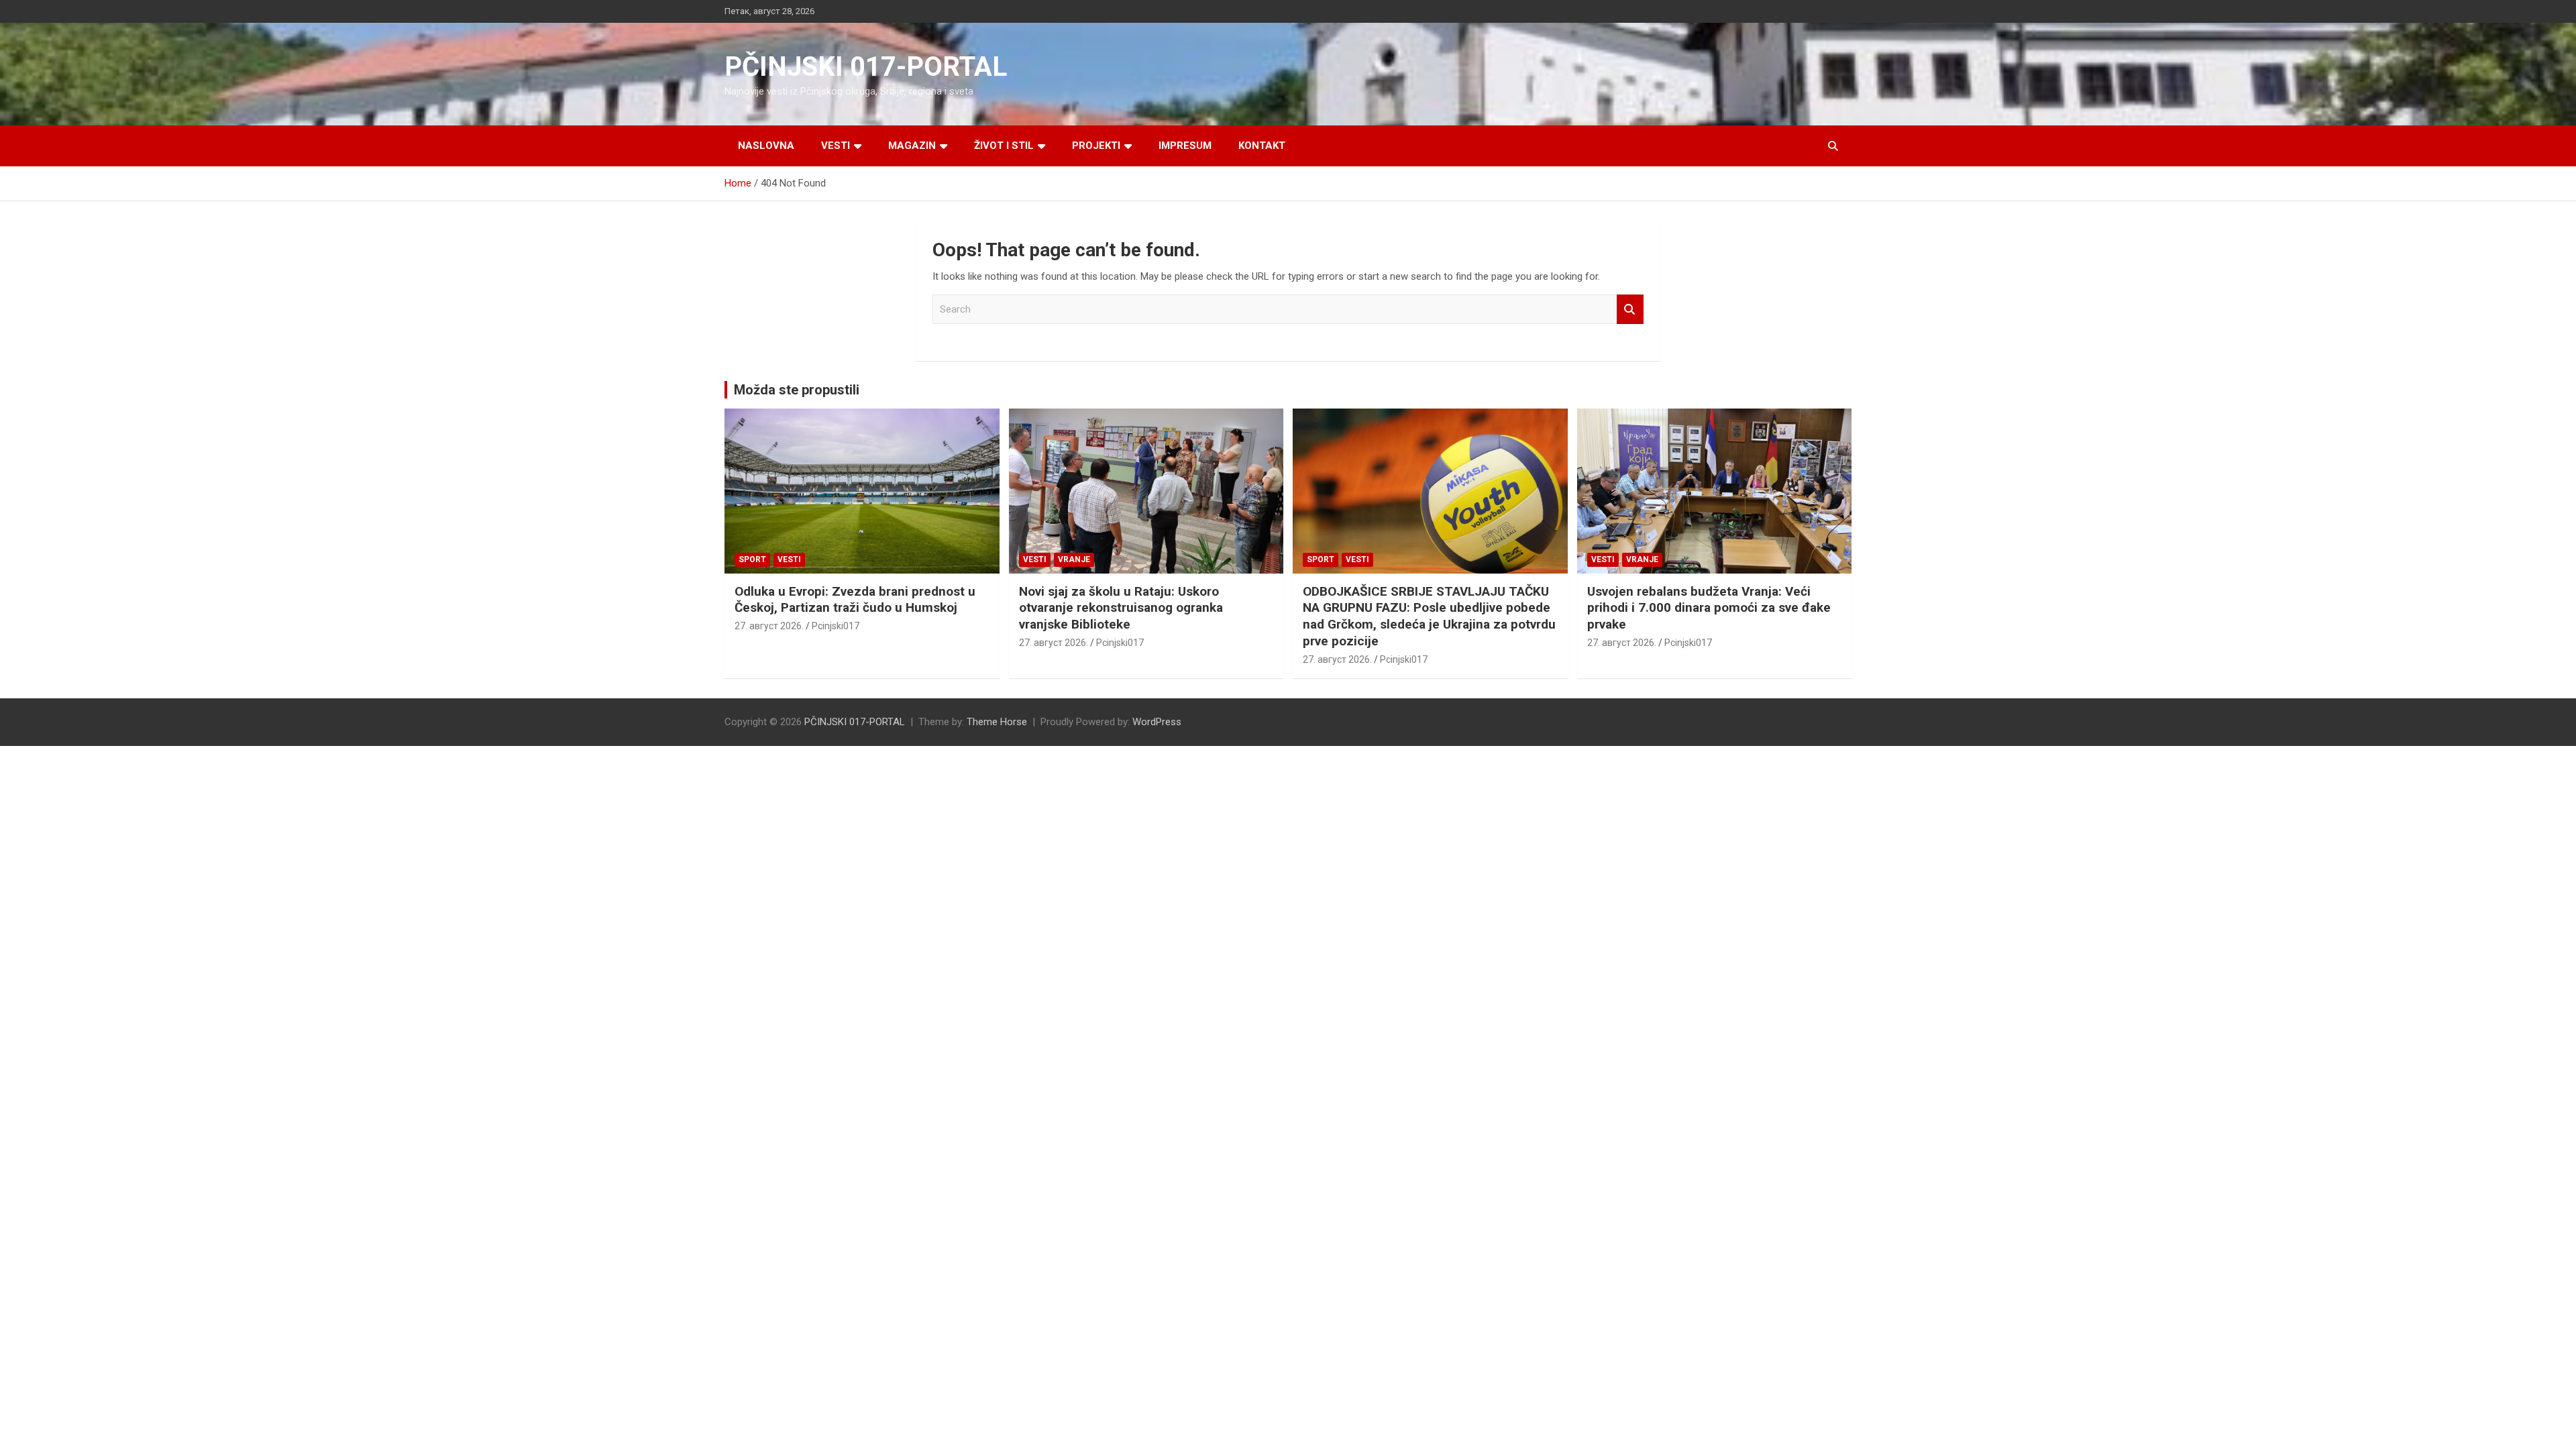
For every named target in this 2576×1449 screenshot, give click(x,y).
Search (1630, 310)
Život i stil (1004, 146)
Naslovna (766, 146)
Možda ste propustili (797, 390)
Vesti (836, 146)
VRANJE (1074, 559)
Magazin (912, 146)
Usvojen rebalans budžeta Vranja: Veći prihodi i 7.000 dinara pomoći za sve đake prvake (1709, 608)
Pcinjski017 (836, 626)
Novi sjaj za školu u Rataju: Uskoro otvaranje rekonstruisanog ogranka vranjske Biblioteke (1121, 608)
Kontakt (1262, 146)
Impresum (1185, 146)
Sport (752, 559)
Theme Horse (997, 722)
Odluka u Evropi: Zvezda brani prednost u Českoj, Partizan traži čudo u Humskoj (855, 600)
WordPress (1157, 722)
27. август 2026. (769, 626)
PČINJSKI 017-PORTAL (866, 67)
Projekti (1096, 146)
